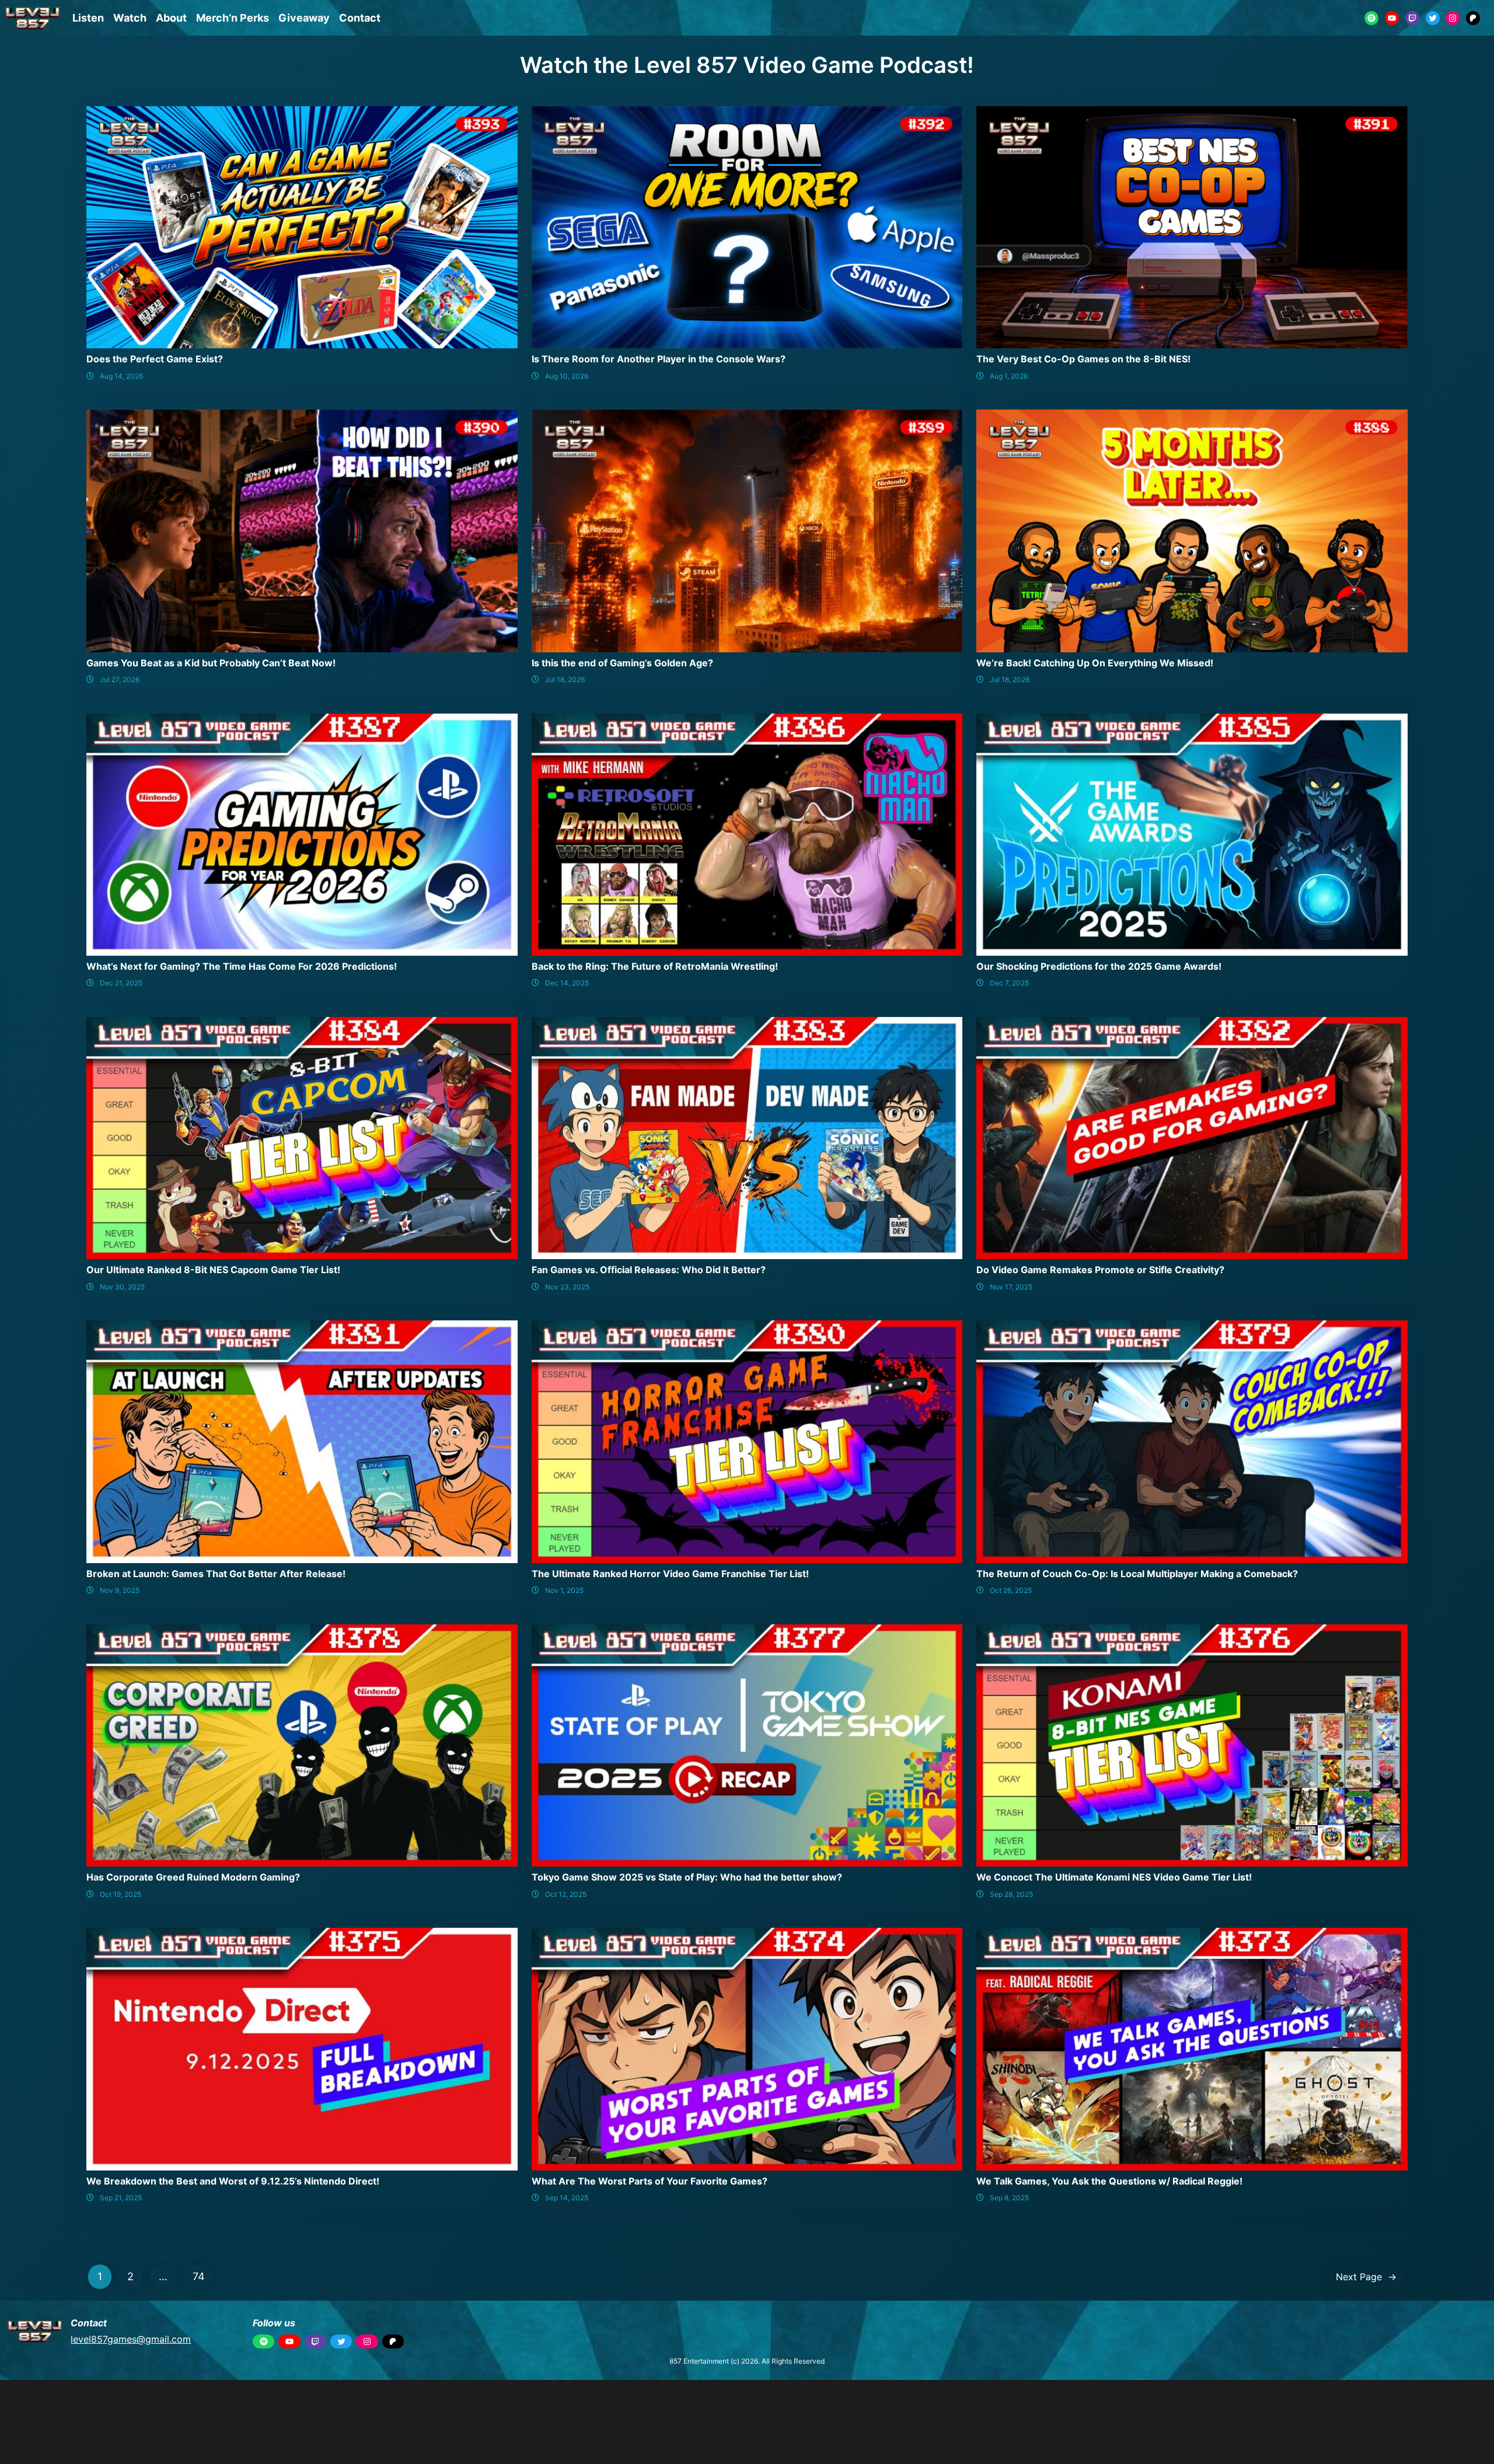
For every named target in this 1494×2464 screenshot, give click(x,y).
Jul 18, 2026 (565, 679)
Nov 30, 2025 (122, 1287)
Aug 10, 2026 (567, 376)
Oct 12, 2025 (566, 1894)
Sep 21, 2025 (121, 2198)
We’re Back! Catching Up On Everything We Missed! (1095, 663)
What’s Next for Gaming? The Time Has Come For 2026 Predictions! (242, 966)
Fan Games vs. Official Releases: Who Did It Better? (649, 1270)
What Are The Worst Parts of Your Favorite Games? (650, 2181)
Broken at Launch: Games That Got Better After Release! (216, 1574)
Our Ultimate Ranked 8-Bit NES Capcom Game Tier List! (213, 1270)
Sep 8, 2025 (1009, 2198)
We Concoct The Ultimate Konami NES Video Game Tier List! (1114, 1877)
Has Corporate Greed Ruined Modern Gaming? (193, 1877)
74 (199, 2276)
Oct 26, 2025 (1011, 1590)
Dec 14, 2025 (567, 983)
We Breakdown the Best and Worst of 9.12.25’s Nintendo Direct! (233, 2181)
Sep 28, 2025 (1011, 1894)
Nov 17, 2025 (1011, 1287)
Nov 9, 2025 (120, 1590)
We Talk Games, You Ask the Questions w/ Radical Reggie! (1109, 2181)
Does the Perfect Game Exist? (155, 359)
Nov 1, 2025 (564, 1590)
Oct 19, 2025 (121, 1894)
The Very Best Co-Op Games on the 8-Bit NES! (1083, 359)
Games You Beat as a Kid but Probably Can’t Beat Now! (211, 663)
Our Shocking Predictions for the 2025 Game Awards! (1099, 966)
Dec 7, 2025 (1009, 983)
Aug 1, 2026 (1009, 376)
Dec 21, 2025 (121, 983)
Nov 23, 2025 (567, 1287)
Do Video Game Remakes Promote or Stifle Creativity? (1100, 1270)
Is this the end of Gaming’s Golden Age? (622, 663)
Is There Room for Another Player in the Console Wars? (659, 359)
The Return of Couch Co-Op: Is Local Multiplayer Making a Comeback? (1137, 1574)
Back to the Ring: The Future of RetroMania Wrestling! (655, 966)
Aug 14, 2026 (121, 376)
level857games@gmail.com (131, 2339)
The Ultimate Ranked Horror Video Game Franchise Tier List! (670, 1574)
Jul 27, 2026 (120, 679)
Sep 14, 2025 (567, 2198)
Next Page (1366, 2277)
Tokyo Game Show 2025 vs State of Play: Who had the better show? (687, 1877)
